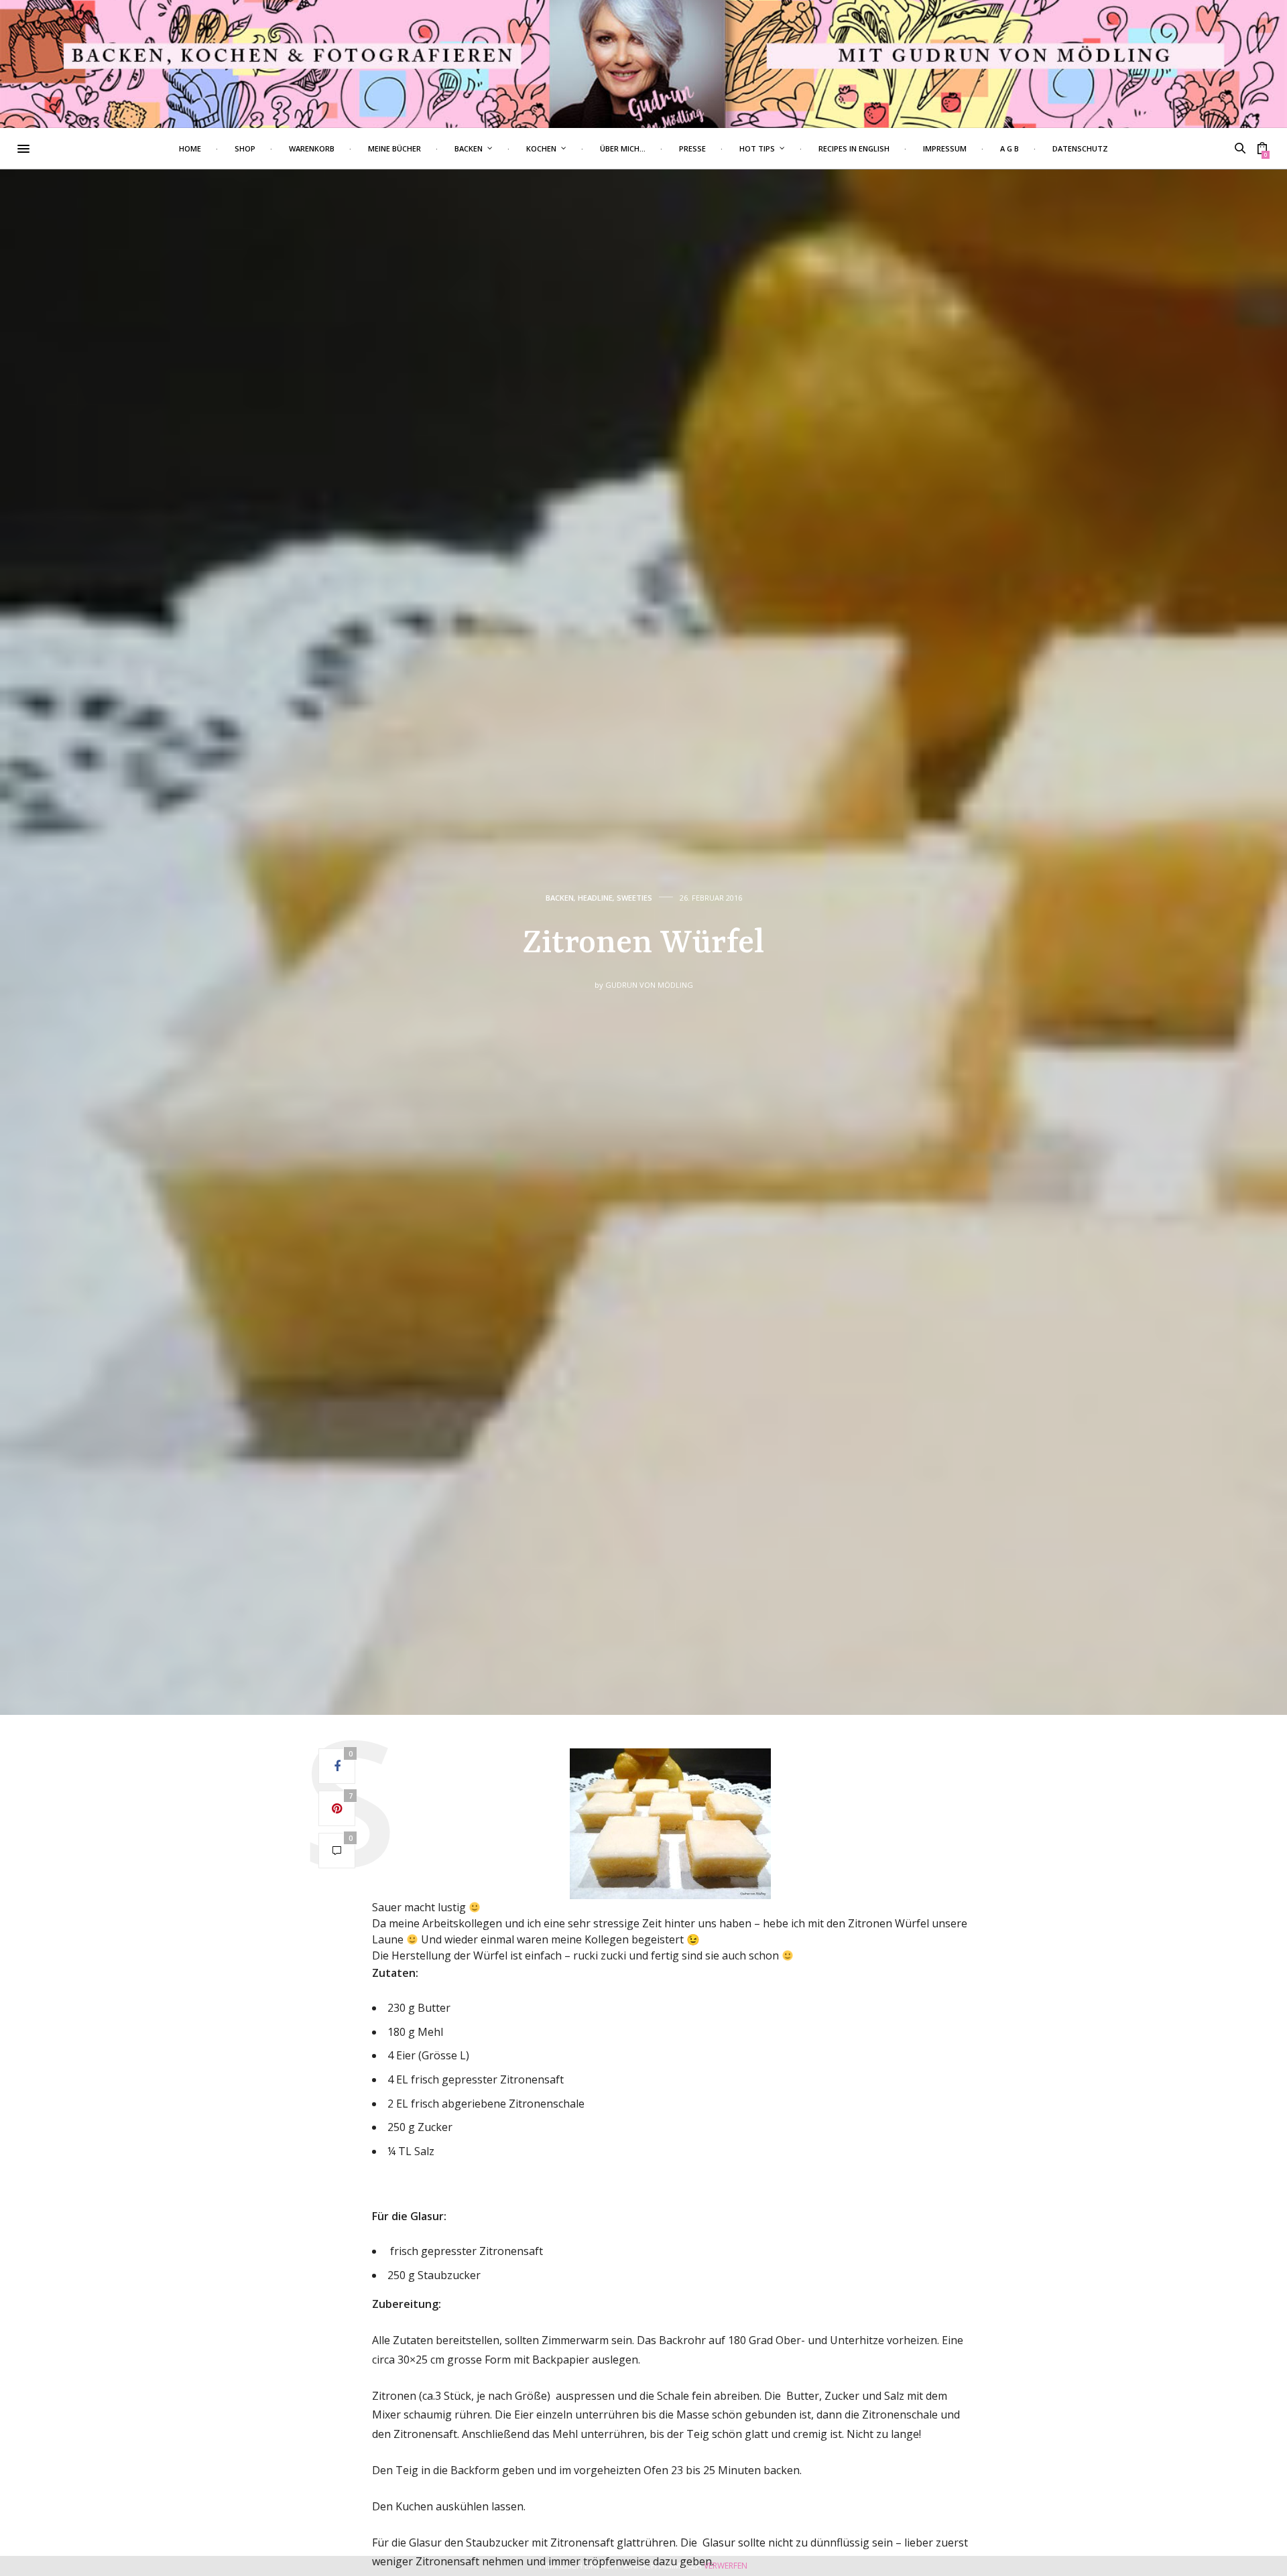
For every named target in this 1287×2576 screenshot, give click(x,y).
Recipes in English (854, 148)
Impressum (945, 148)
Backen (469, 148)
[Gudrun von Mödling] (643, 64)
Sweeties (634, 898)
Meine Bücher (394, 148)
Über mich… (623, 148)
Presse (692, 148)
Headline (595, 898)
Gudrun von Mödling (649, 985)
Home (190, 148)
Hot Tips (757, 148)
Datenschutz (1080, 148)
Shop (245, 148)
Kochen (541, 148)
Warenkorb (312, 148)
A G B (1009, 148)
